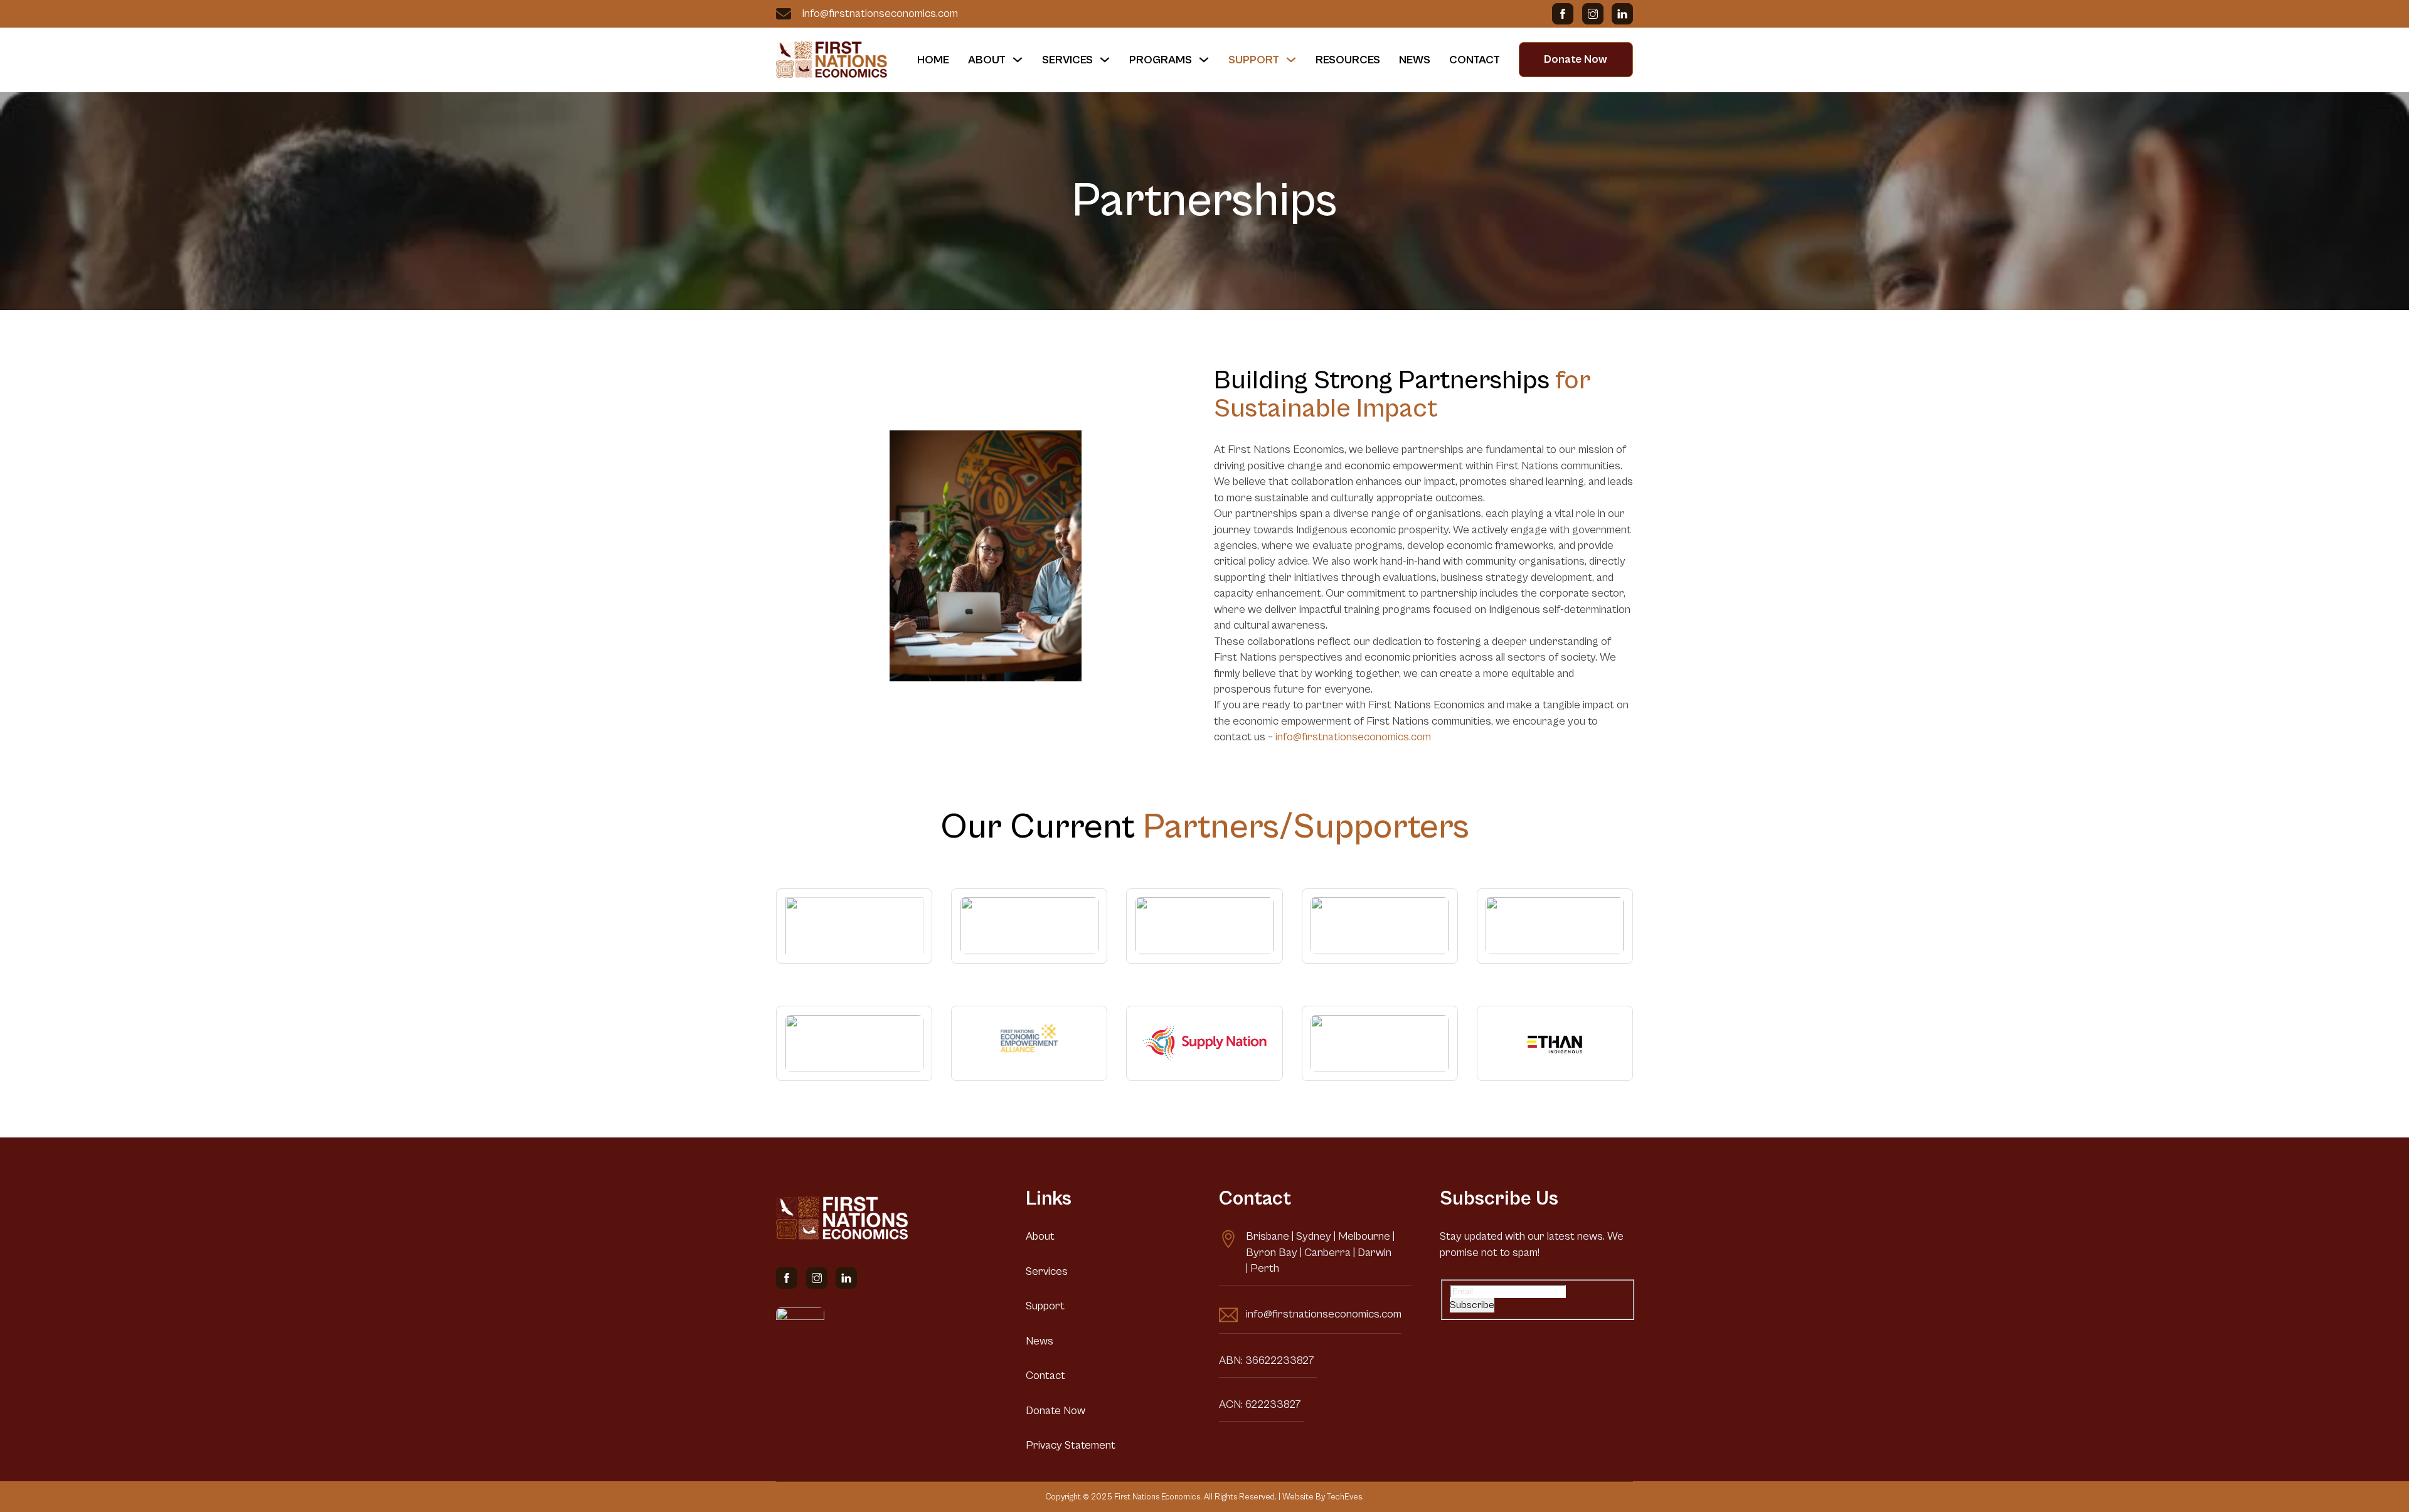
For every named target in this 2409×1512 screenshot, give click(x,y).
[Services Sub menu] (1105, 60)
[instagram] (817, 1278)
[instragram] (1593, 14)
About (987, 60)
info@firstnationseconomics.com (879, 13)
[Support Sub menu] (1291, 60)
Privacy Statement (1071, 1445)
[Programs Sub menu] (1204, 60)
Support (1254, 60)
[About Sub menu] (1018, 60)
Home (933, 60)
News (1415, 60)
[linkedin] (1622, 14)
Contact (1475, 60)
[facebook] (1563, 14)
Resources (1348, 60)
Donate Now (1576, 59)
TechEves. (1345, 1497)
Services (1067, 60)
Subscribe (1472, 1305)
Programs (1161, 60)
